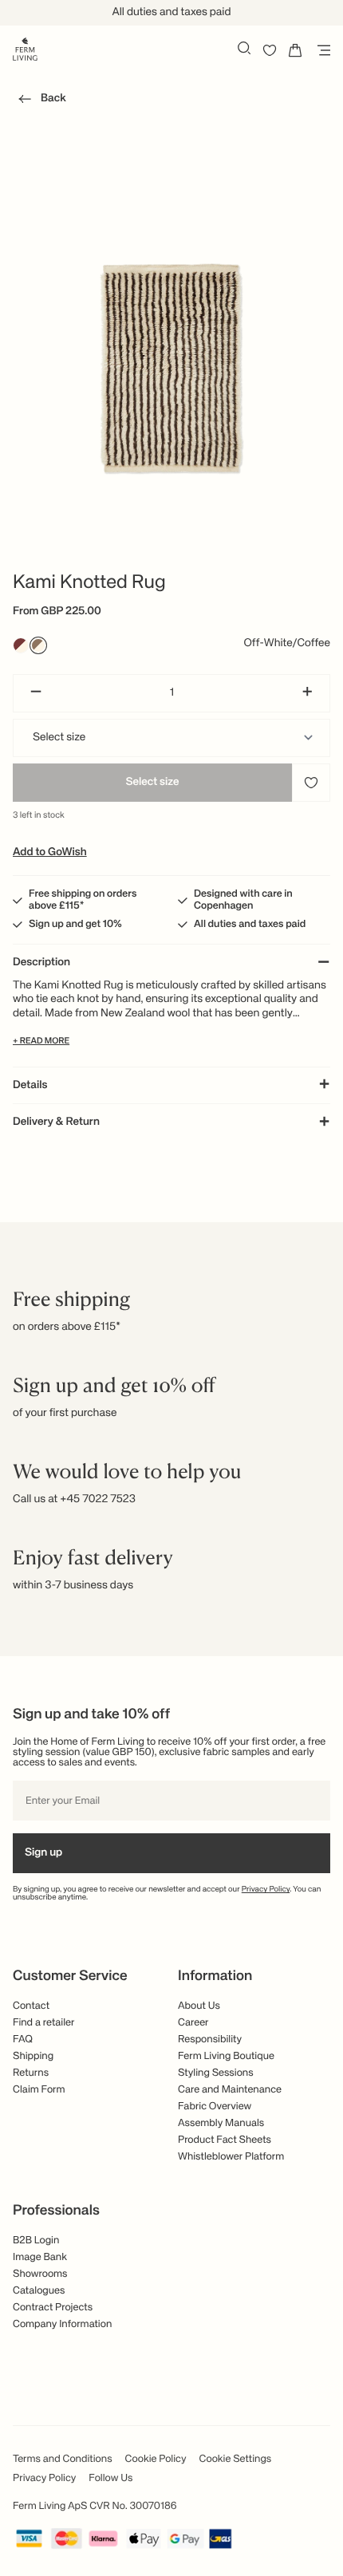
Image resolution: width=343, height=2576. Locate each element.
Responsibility (210, 2039)
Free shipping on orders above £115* (83, 900)
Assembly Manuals (221, 2123)
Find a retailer (44, 2023)
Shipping (33, 2056)
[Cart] (295, 50)
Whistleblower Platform (231, 2157)
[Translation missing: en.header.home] (25, 48)
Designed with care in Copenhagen (243, 900)
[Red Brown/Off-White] (21, 645)
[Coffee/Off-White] (38, 645)
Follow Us (110, 2478)
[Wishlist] (270, 50)
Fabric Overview (215, 2107)
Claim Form (39, 2090)
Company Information (62, 2324)
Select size (152, 783)
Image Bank (40, 2257)
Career (193, 2023)
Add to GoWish (50, 853)
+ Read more (41, 1041)
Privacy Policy (266, 1890)
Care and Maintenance (230, 2090)
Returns (31, 2073)
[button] (39, 101)
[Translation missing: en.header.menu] (321, 50)
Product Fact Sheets (225, 2140)
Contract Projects (53, 2308)
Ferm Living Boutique (226, 2056)
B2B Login (36, 2241)
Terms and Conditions (63, 2459)
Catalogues (39, 2291)
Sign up (43, 1853)
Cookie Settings (236, 2459)
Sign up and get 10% (75, 924)
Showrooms (40, 2274)
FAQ (23, 2039)
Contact (31, 2006)
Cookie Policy (156, 2459)
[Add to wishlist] (311, 783)
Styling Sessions (216, 2073)
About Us (199, 2006)
